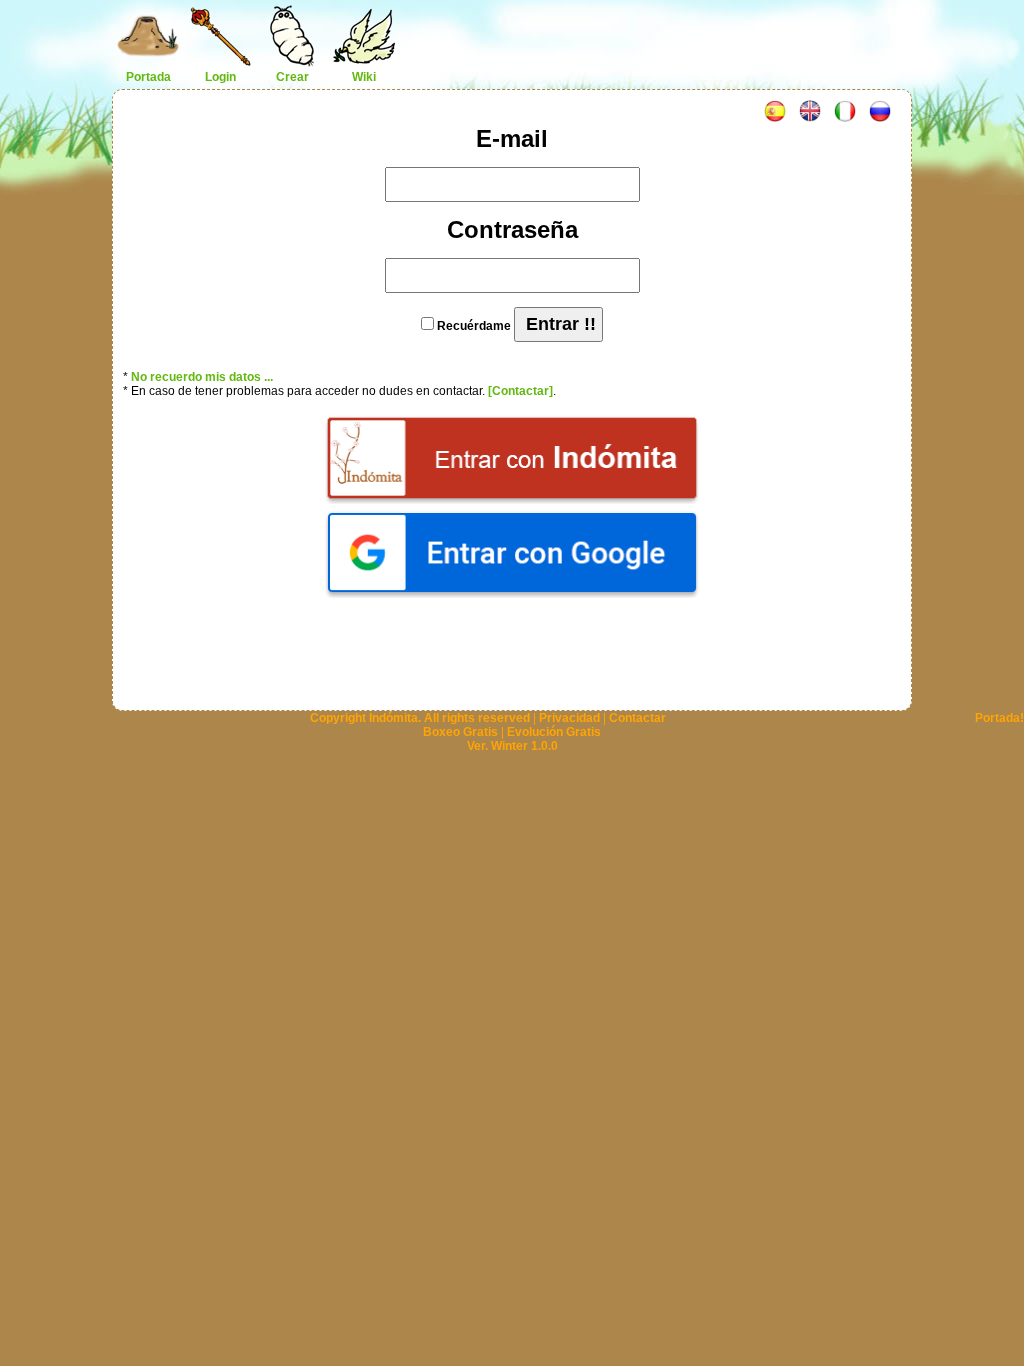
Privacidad (569, 718)
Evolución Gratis (554, 732)
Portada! (999, 718)
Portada (148, 77)
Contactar (637, 718)
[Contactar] (520, 391)
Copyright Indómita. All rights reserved (420, 718)
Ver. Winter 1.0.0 (512, 746)
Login (220, 77)
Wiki (364, 77)
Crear (292, 77)
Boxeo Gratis (460, 732)
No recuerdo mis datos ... (202, 377)
